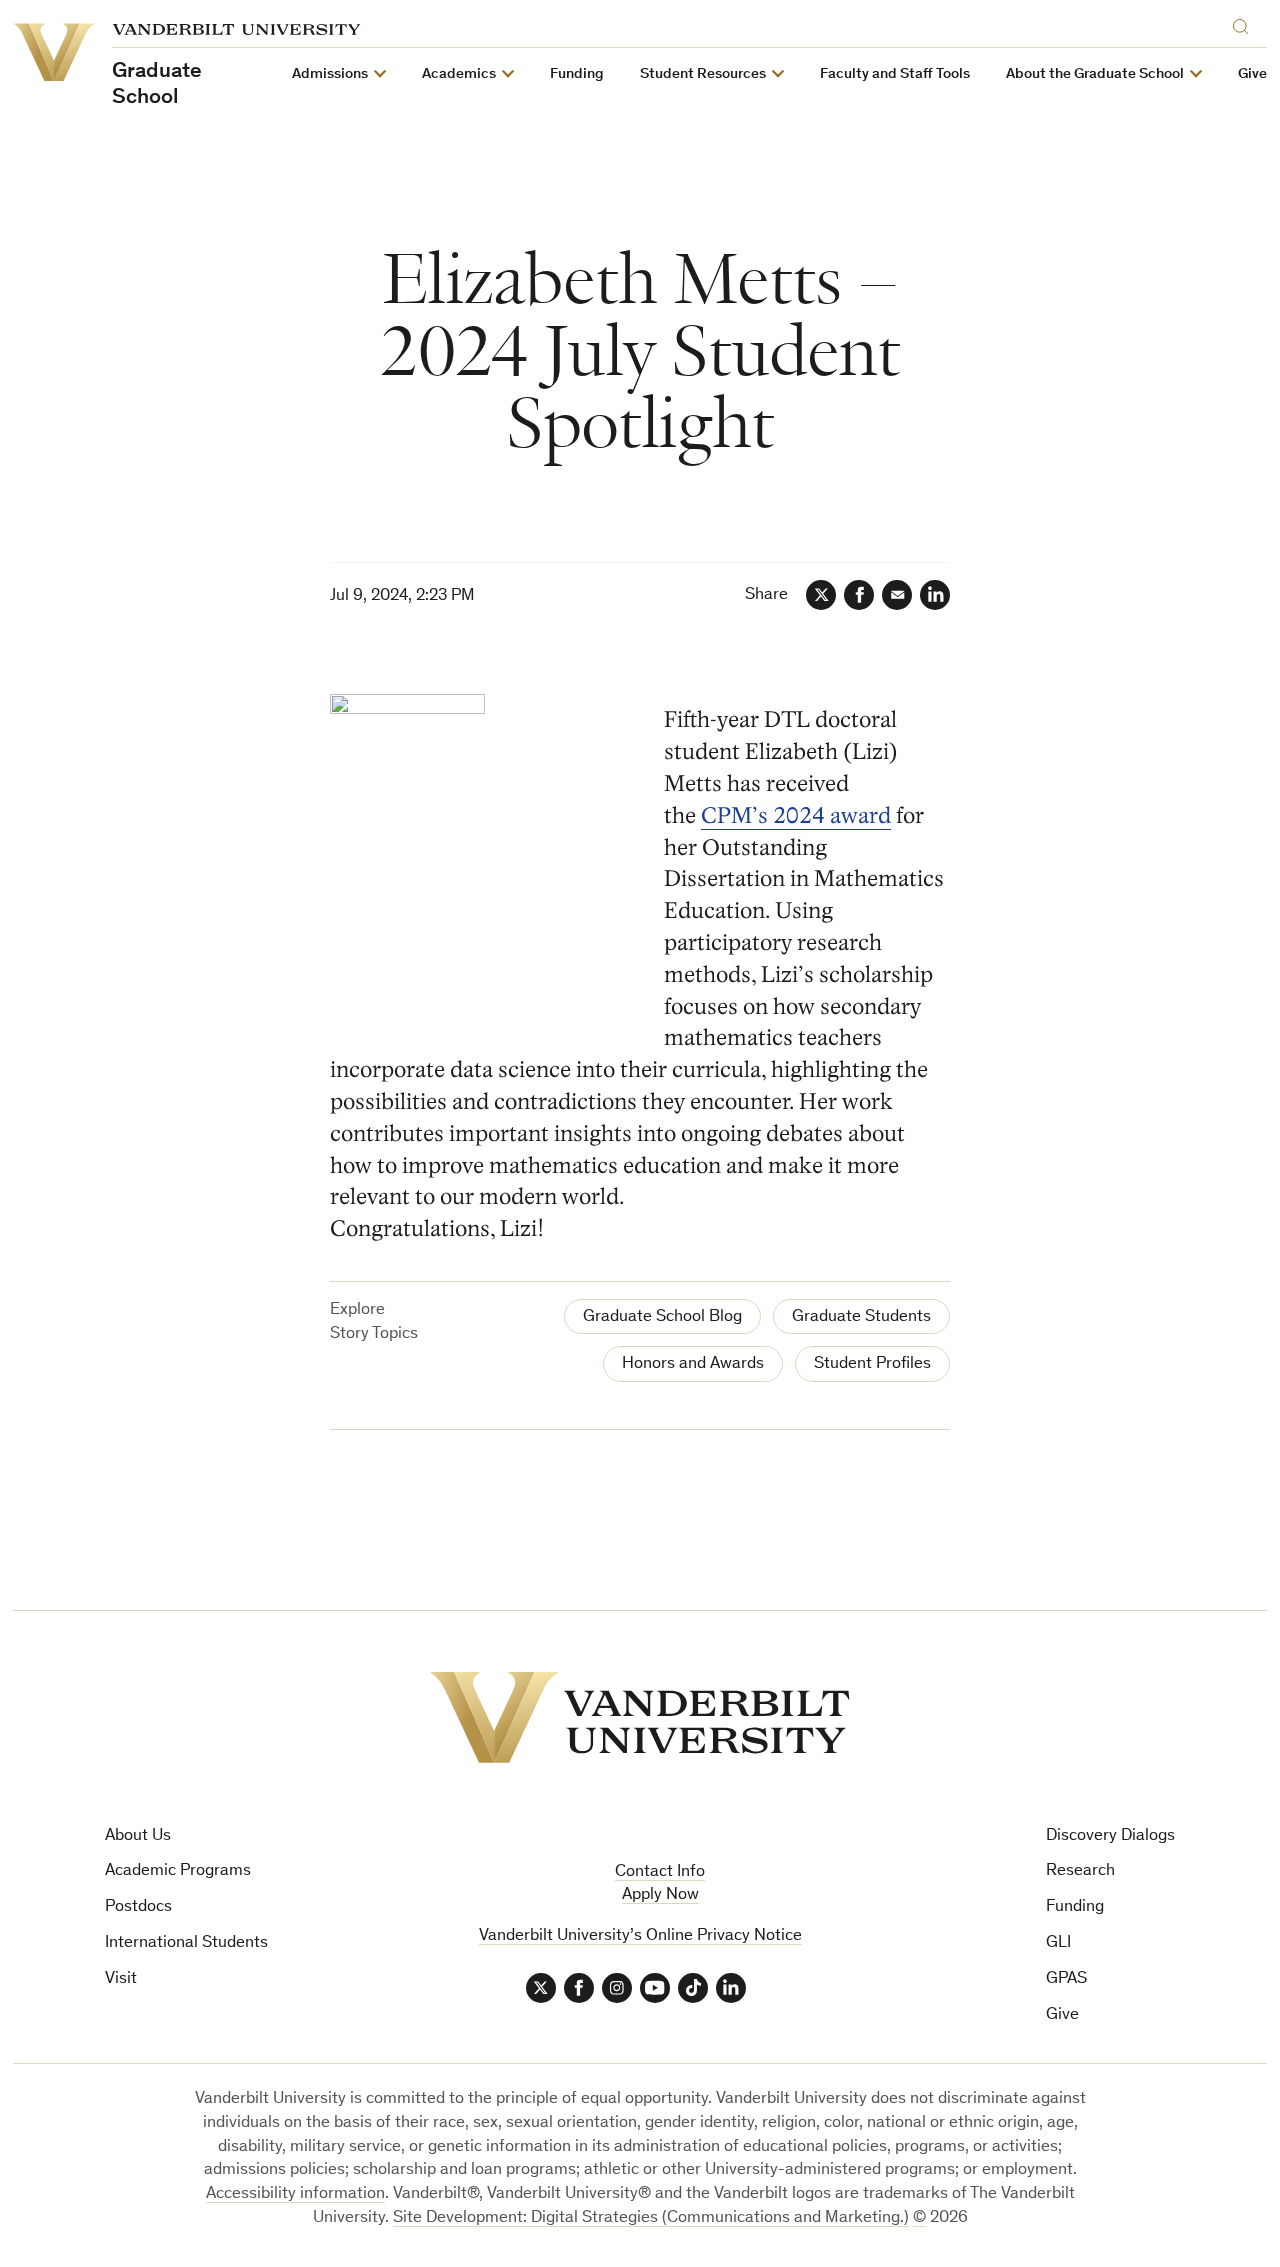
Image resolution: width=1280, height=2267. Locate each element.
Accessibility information (295, 2194)
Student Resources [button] (703, 74)
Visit (121, 1979)
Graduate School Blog (662, 1317)
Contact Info (660, 1872)
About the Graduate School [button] (1095, 74)
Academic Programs (178, 1871)
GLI (1058, 1943)
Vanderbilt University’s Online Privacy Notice (640, 1936)
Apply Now (660, 1895)
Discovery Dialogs (1110, 1836)
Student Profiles (872, 1364)
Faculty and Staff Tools (895, 74)
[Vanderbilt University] (640, 1717)
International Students (186, 1943)
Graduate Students (861, 1317)
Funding (577, 74)
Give (1252, 74)
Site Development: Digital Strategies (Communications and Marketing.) (651, 2218)
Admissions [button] (330, 74)
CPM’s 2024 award (796, 815)
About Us (138, 1836)
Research (1080, 1871)
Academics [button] (459, 74)
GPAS (1066, 1979)
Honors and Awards (693, 1364)
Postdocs (138, 1907)
